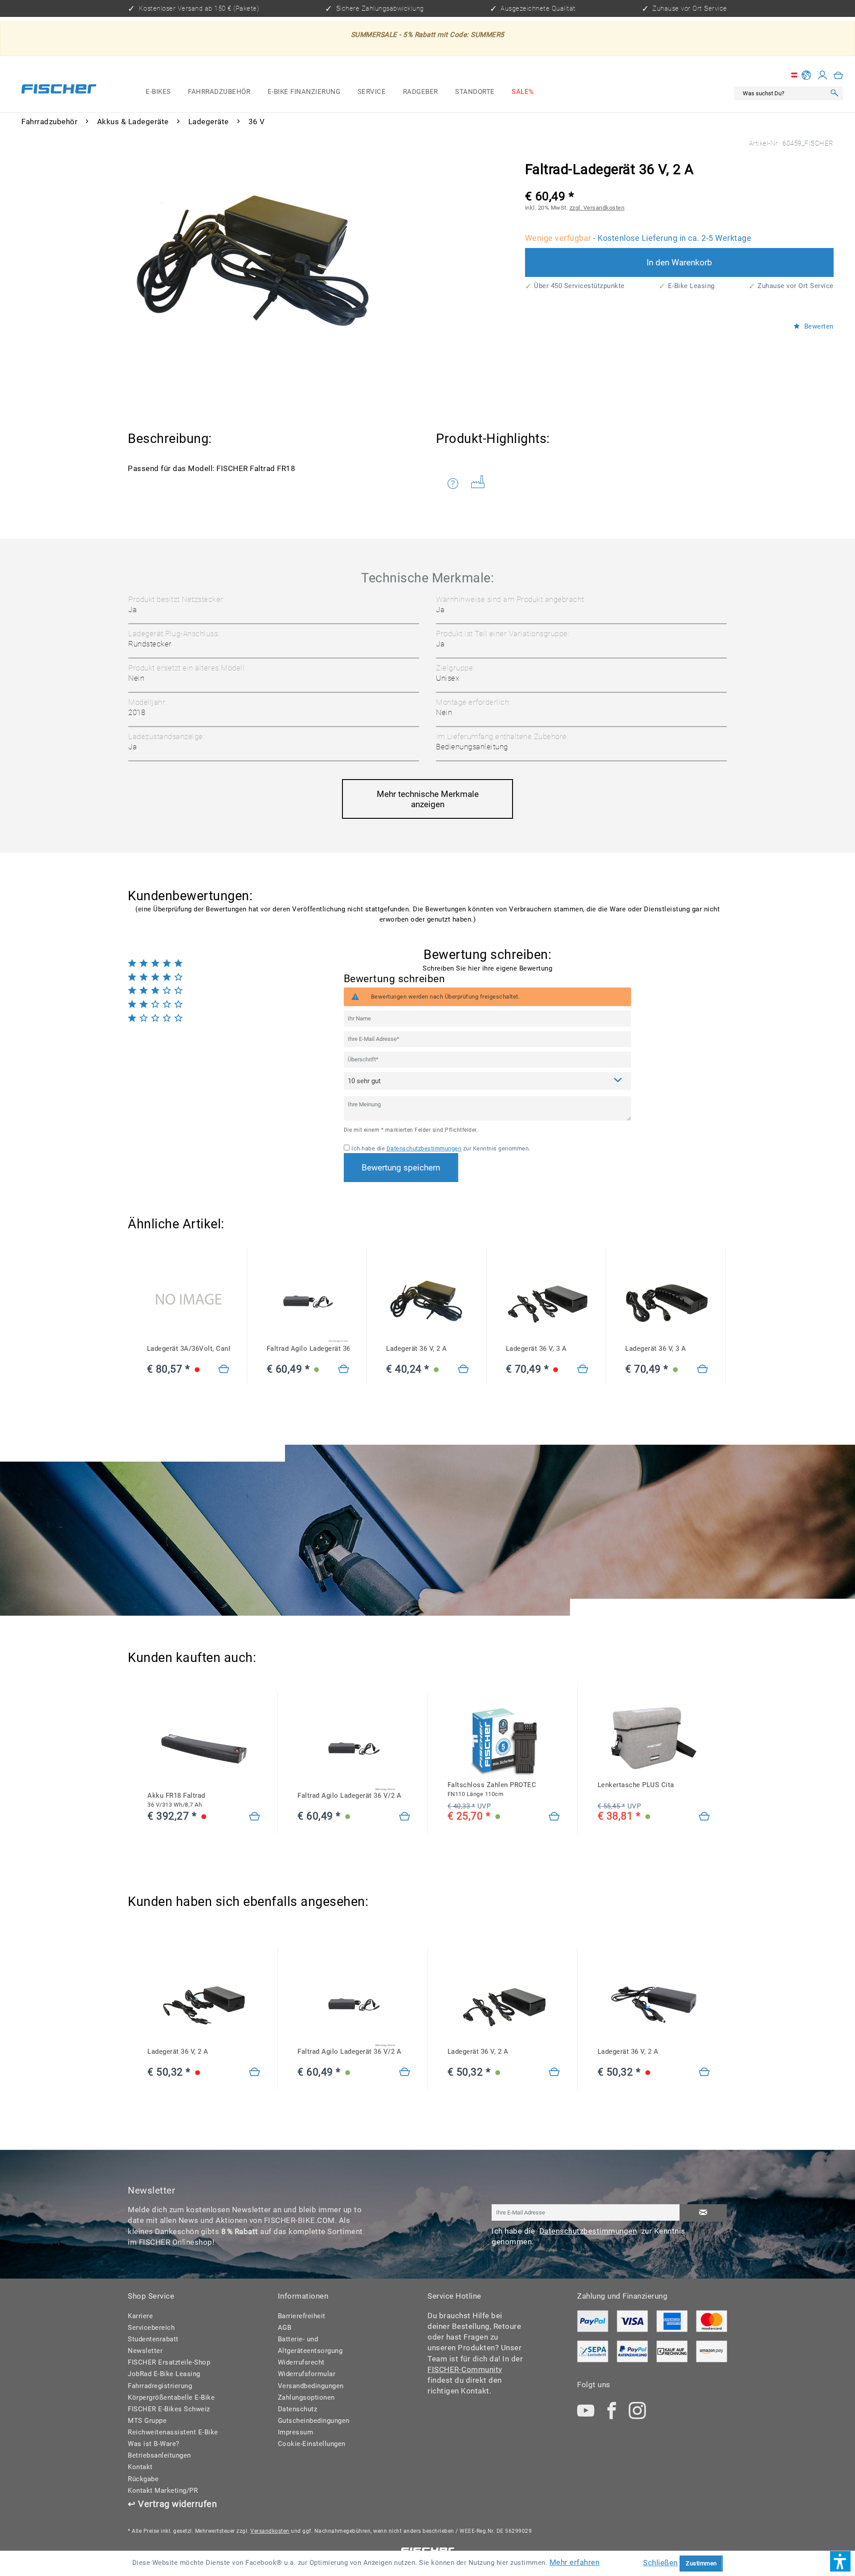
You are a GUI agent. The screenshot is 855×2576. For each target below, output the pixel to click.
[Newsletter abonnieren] (703, 2213)
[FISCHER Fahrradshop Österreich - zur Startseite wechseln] (59, 91)
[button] (840, 2561)
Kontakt (140, 2467)
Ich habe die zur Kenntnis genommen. (441, 1148)
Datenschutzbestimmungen (424, 1148)
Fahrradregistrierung (160, 2386)
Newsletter (145, 2351)
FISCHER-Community (465, 2369)
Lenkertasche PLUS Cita (636, 1785)
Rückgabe (143, 2479)
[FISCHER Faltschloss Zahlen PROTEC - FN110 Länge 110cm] (504, 1738)
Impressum (296, 2432)
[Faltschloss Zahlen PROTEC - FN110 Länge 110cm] (554, 1817)
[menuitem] (158, 92)
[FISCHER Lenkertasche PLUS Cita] (654, 1738)
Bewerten (818, 327)
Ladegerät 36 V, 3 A (536, 1349)
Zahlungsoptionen (306, 2397)
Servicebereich (151, 2328)
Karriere (140, 2316)
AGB (285, 2328)
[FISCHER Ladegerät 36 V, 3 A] (547, 1302)
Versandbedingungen (311, 2386)
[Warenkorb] (839, 75)
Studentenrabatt (153, 2339)
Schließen (660, 2563)
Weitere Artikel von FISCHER (481, 484)
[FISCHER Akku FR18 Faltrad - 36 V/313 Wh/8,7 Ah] (204, 1749)
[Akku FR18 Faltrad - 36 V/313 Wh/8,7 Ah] (255, 1817)
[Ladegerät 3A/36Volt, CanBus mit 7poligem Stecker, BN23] (188, 1302)
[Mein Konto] (822, 75)
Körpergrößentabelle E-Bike (171, 2397)
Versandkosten (270, 2531)
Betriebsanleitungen (159, 2455)
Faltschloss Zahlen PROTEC (492, 1789)
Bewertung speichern (401, 1168)
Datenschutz (298, 2409)
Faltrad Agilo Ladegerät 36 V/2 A (308, 1349)
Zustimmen (701, 2563)
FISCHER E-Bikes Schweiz (169, 2409)
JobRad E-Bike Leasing (164, 2374)
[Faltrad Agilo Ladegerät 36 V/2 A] (344, 1370)
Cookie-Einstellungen (312, 2444)
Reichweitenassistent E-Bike (173, 2432)
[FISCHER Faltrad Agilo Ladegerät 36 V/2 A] (308, 1302)
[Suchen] (835, 93)
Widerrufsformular (307, 2374)
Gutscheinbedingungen (314, 2421)
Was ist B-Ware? (154, 2444)
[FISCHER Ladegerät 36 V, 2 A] (427, 1302)
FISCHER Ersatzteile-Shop (169, 2362)
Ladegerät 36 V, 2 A (417, 1349)
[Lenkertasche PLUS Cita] (704, 1817)
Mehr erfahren (575, 2562)
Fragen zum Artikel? (455, 484)
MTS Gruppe (147, 2421)
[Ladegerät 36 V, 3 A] (583, 1370)
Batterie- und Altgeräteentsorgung (310, 2345)
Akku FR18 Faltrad (176, 1800)
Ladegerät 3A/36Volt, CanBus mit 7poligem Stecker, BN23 (188, 1349)
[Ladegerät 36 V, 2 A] (464, 1370)
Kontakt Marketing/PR (163, 2491)
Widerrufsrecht (301, 2362)
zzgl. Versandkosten (597, 208)
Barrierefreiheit (302, 2316)
